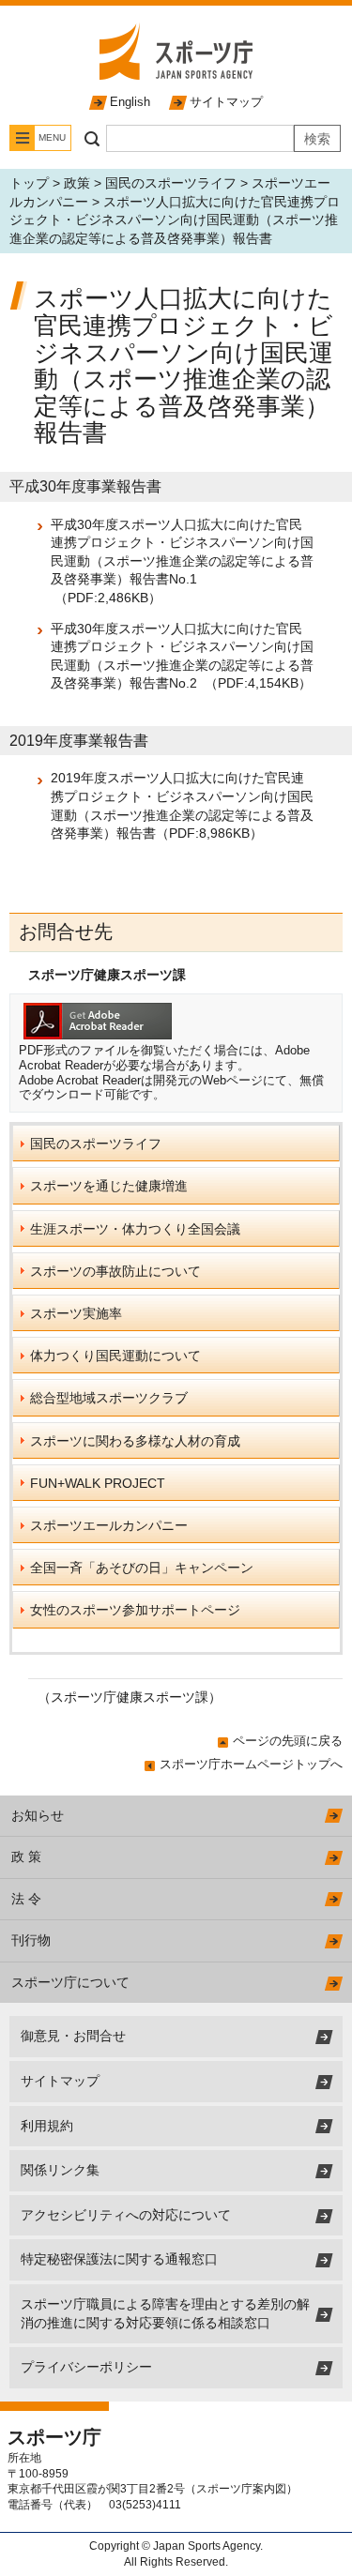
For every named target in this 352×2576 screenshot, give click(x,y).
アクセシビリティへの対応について (126, 2215)
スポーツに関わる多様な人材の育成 (135, 1441)
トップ (29, 183)
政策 (77, 183)
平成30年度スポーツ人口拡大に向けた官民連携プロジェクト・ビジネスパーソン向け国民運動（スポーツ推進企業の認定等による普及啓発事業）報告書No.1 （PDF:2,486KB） (182, 561)
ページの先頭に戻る (288, 1741)
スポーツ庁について (70, 1982)
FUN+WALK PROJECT (98, 1483)
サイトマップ (226, 102)
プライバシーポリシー (86, 2367)
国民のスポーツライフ (171, 183)
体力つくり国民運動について (115, 1356)
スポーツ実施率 (76, 1313)
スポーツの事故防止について (115, 1271)
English (130, 102)
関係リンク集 (60, 2170)
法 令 (26, 1899)
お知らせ (38, 1815)
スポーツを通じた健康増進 (109, 1186)
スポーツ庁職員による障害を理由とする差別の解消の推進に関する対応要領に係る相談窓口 (165, 2313)
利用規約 (47, 2126)
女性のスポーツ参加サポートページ (135, 1610)
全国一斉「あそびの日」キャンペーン (142, 1568)
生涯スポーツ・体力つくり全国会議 (135, 1229)
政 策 (26, 1856)
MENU (52, 137)
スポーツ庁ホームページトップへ (251, 1764)
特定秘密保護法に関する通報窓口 (119, 2259)
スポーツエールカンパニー (109, 1525)
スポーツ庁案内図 (241, 2489)
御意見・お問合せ (73, 2036)
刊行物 (31, 1940)
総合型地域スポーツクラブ (109, 1398)
